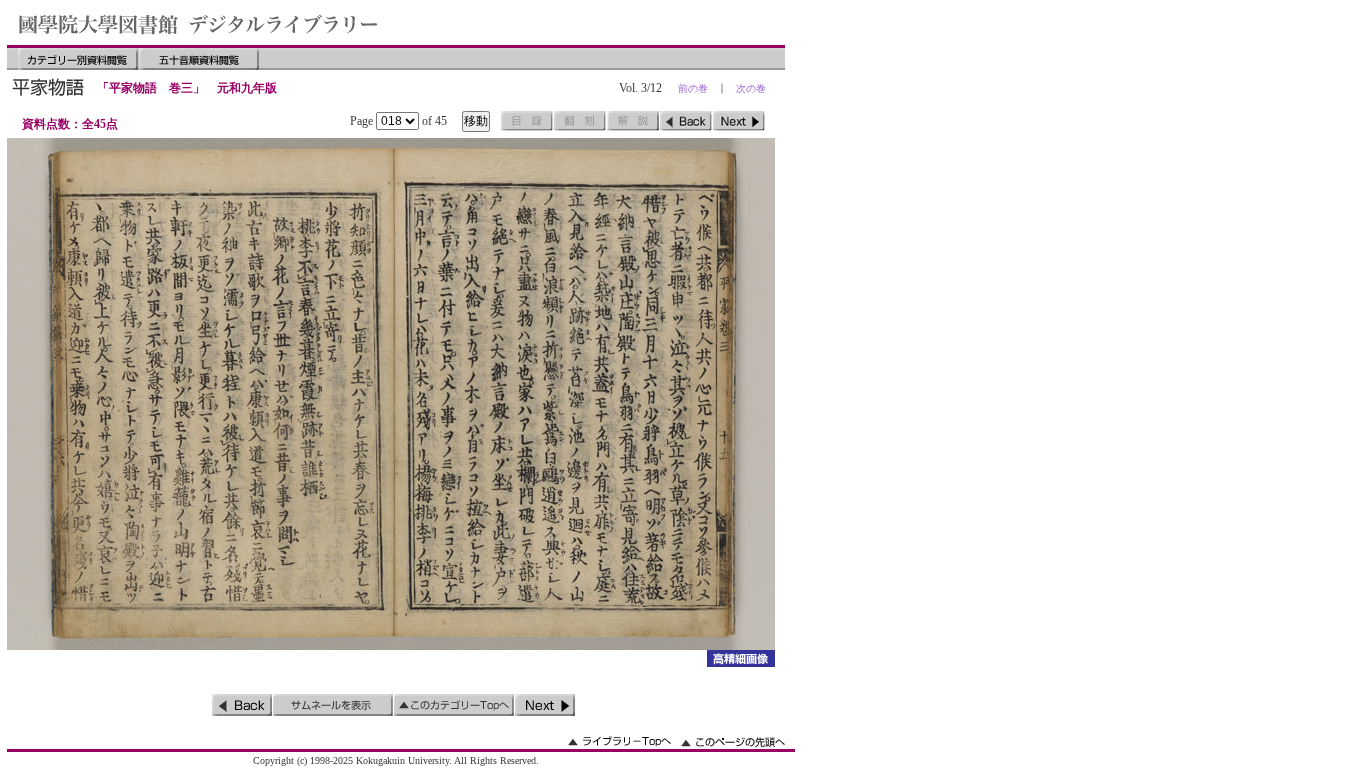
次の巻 (751, 88)
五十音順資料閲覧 (199, 59)
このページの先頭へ (733, 741)
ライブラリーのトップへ (619, 741)
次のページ (739, 121)
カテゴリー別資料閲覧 (78, 59)
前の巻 (693, 88)
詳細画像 (740, 658)
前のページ (686, 121)
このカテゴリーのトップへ (454, 705)
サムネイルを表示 (333, 705)
